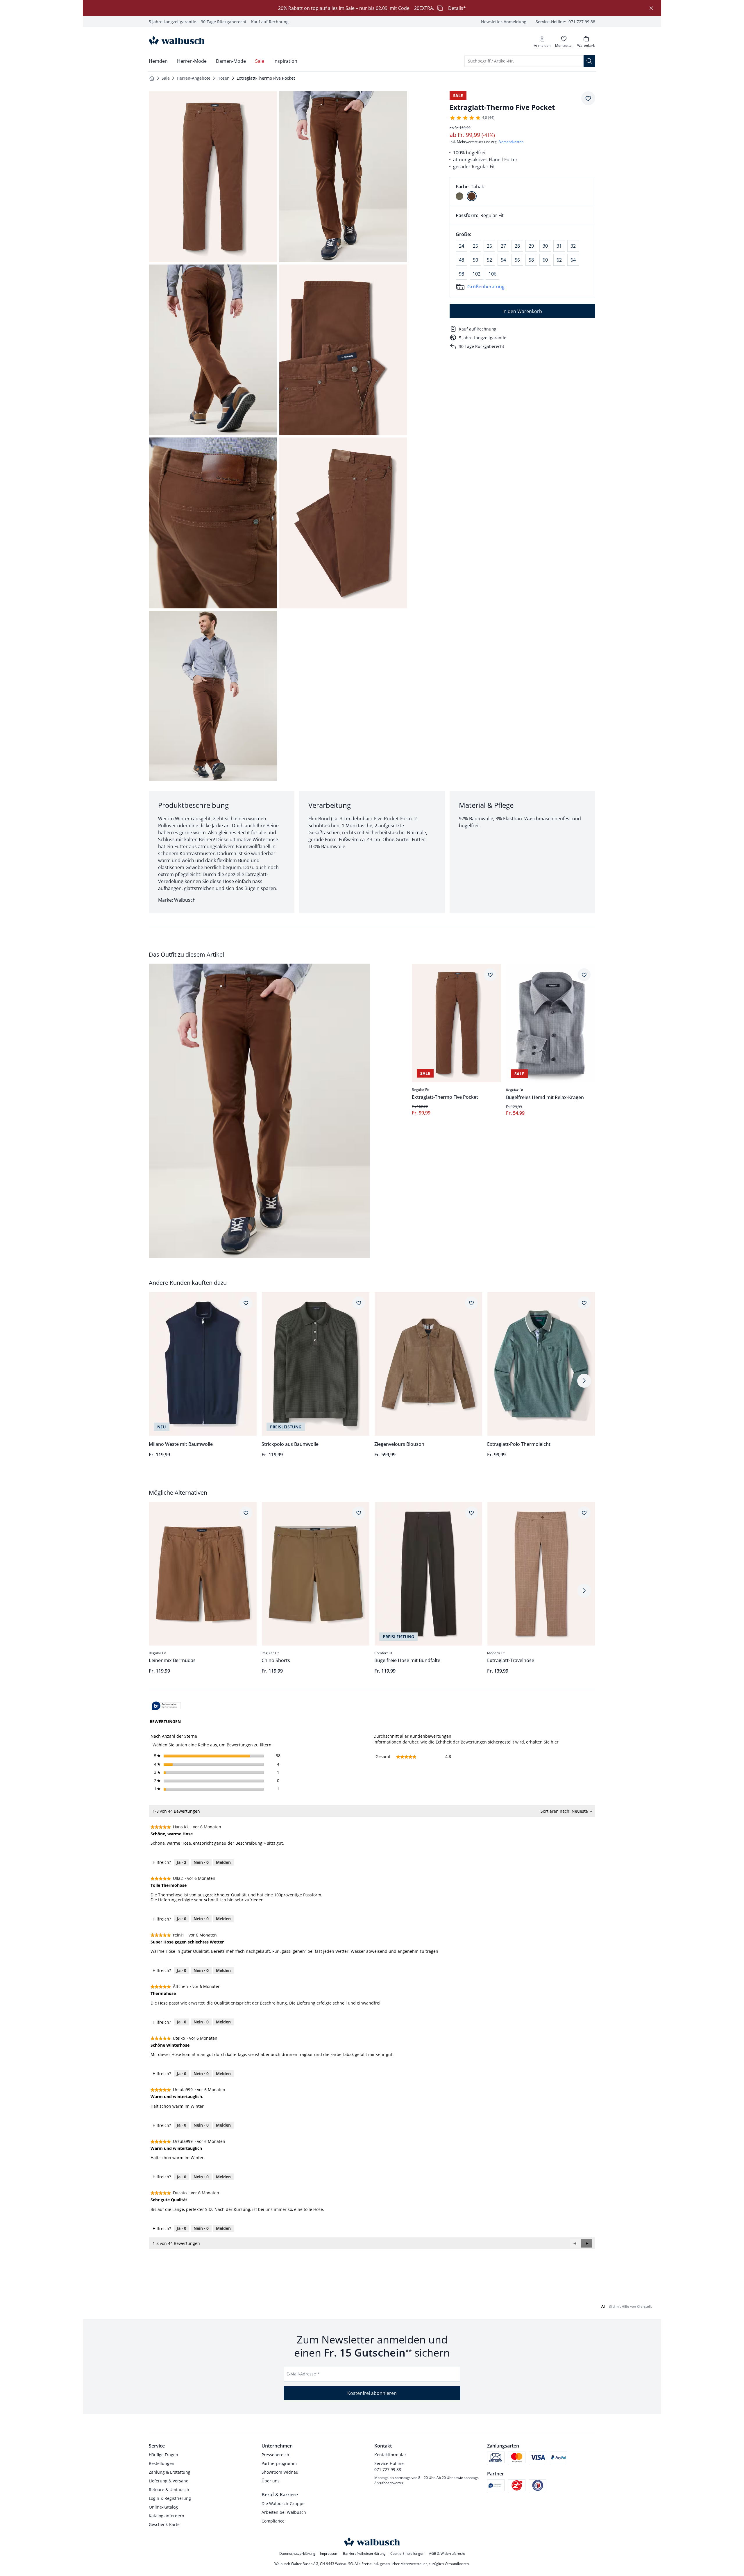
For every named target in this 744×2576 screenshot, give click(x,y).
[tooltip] (166, 1706)
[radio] (459, 196)
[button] (587, 2243)
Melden (223, 1862)
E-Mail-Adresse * (303, 2374)
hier (555, 1742)
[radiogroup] (522, 192)
